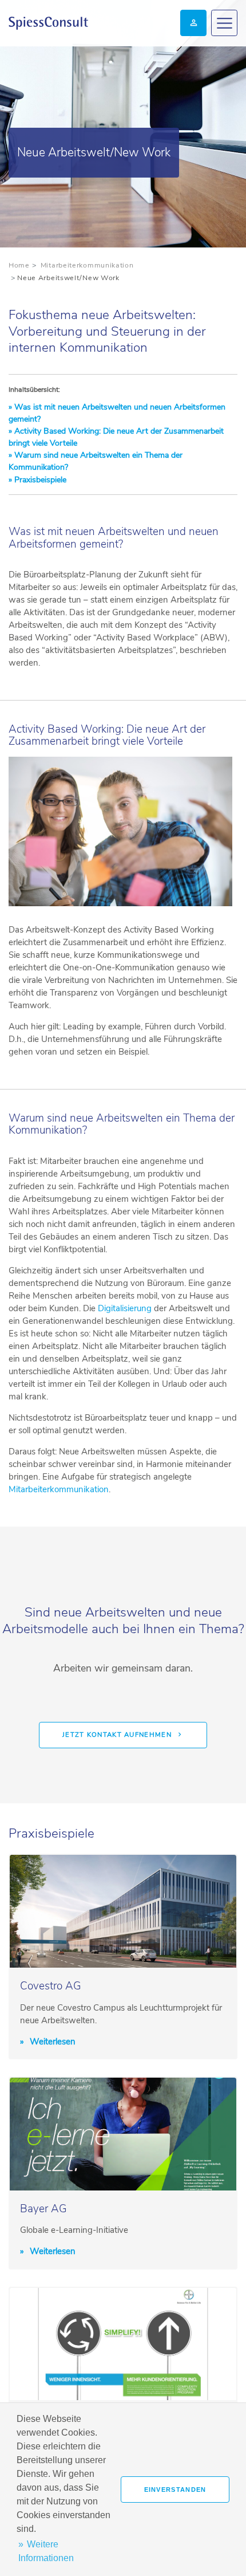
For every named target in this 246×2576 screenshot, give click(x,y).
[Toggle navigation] (224, 23)
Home (19, 265)
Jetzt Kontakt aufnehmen (117, 1735)
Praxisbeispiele (39, 480)
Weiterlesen (51, 2042)
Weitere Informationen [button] (46, 2551)
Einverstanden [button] (175, 2490)
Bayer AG (43, 2209)
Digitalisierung (125, 1308)
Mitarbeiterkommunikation (87, 265)
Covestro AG (51, 1986)
